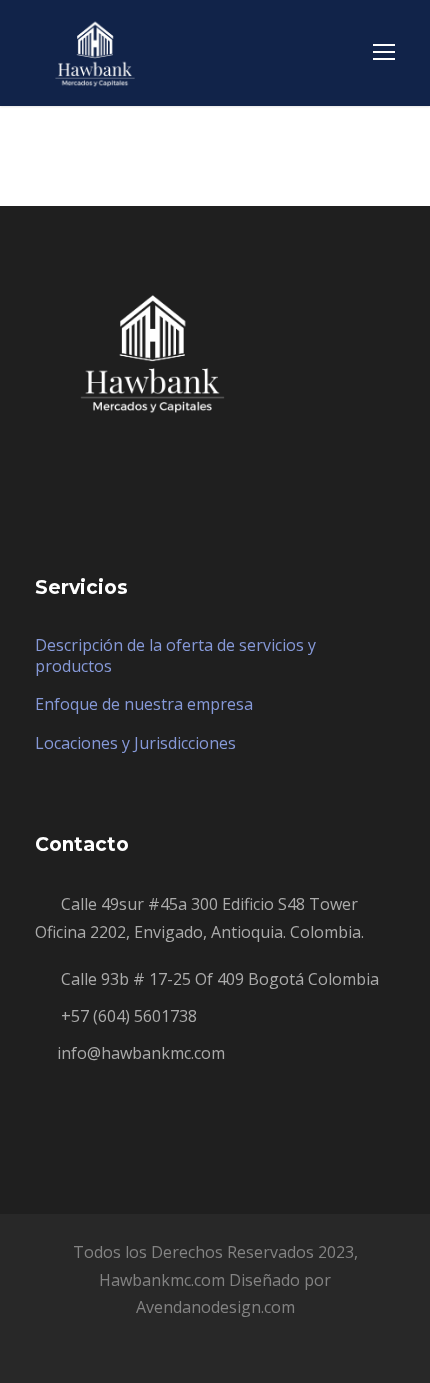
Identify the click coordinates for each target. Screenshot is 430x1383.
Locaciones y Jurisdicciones (135, 743)
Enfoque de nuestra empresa (144, 704)
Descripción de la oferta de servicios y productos (175, 655)
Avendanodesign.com (215, 1307)
